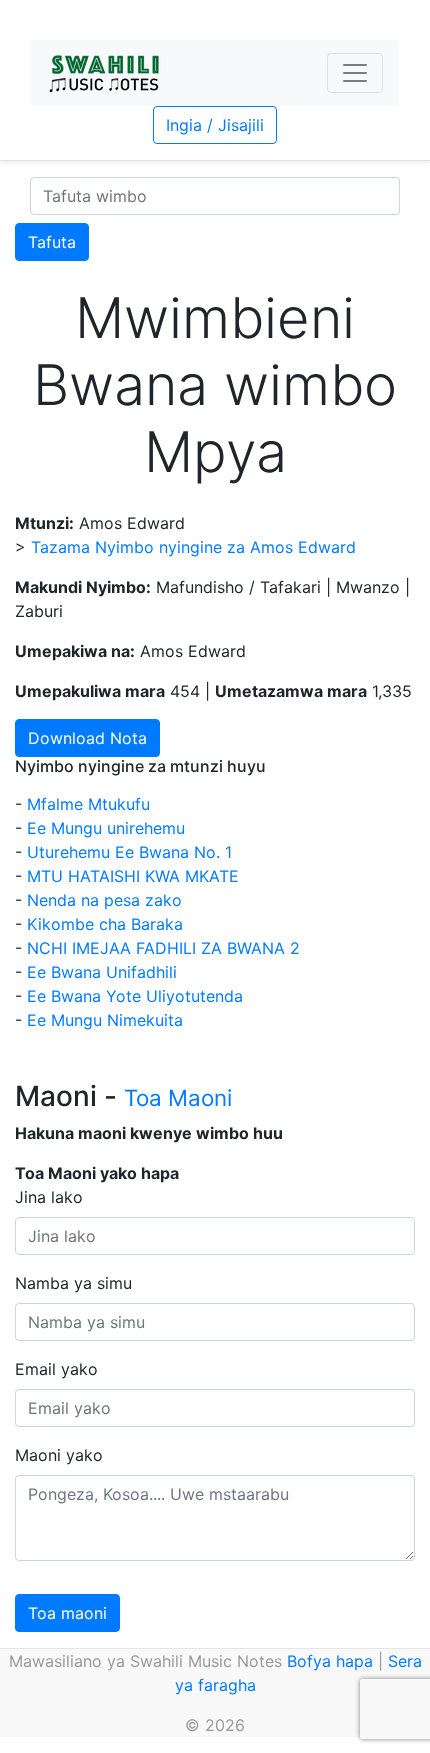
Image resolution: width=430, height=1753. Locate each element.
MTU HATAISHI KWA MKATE (133, 876)
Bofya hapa (330, 1661)
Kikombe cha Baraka (105, 924)
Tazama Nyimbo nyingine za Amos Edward (193, 547)
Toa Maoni (178, 1097)
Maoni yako (59, 1455)
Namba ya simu (73, 1283)
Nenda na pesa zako (104, 900)
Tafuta (52, 242)
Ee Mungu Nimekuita (105, 1020)
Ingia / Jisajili (215, 125)
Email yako (56, 1369)
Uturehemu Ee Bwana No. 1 (129, 852)
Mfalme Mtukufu (88, 804)
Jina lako (49, 1197)
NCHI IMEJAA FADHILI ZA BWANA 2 (163, 948)
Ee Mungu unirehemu (106, 828)
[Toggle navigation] (355, 73)
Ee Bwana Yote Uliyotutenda (135, 996)
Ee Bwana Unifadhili (102, 972)
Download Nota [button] (87, 738)
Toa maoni (67, 1613)
